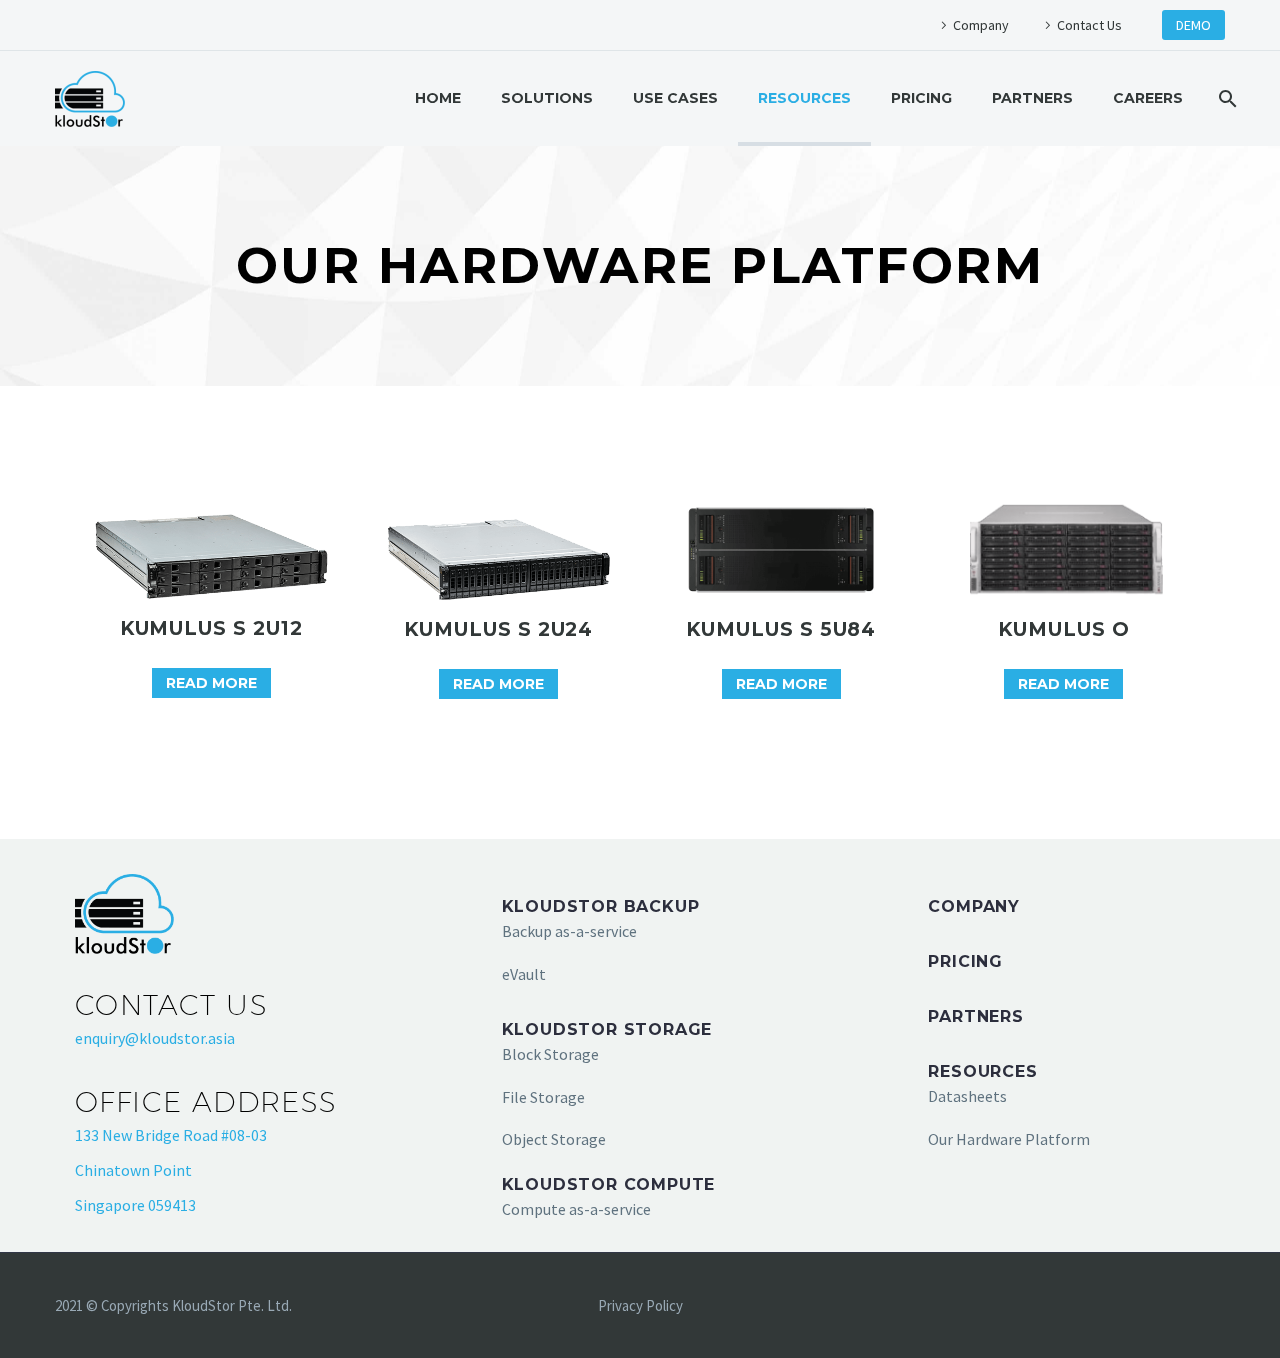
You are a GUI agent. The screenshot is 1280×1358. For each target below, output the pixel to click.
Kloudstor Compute (609, 1184)
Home (438, 98)
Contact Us (1089, 25)
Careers (1148, 98)
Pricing (921, 98)
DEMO (1193, 25)
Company (981, 25)
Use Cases (675, 98)
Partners (1032, 98)
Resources (804, 98)
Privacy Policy (640, 1306)
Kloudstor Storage (607, 1029)
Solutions (547, 98)
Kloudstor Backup (601, 906)
